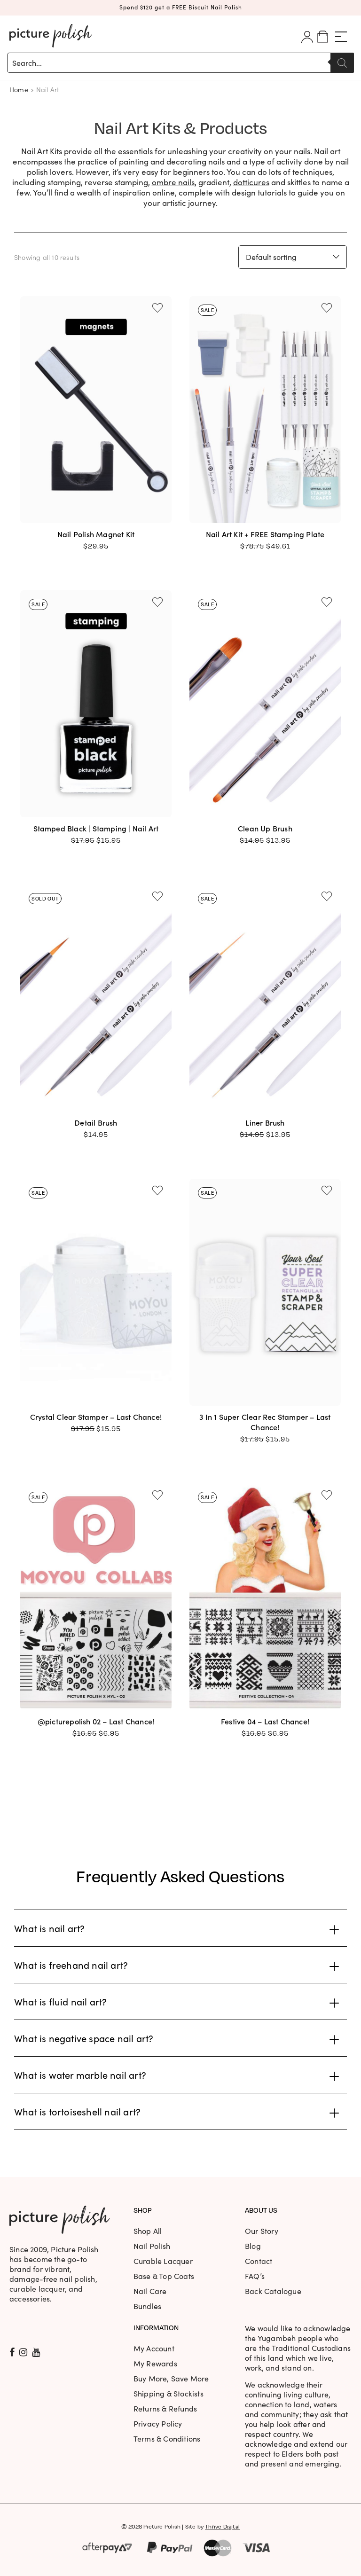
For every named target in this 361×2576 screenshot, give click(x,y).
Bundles (147, 2306)
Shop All (148, 2231)
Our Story (262, 2231)
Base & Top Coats (164, 2276)
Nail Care (150, 2291)
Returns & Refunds (165, 2408)
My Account (154, 2348)
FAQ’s (255, 2276)
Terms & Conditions (167, 2439)
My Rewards (155, 2363)
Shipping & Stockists (169, 2393)
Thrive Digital (222, 2526)
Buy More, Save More (171, 2378)
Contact (259, 2261)
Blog (253, 2246)
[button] (157, 308)
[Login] (307, 37)
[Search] (342, 63)
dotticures (251, 182)
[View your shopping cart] (323, 37)
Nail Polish (152, 2246)
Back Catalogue (273, 2291)
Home (19, 89)
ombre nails (173, 182)
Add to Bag (96, 489)
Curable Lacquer (163, 2261)
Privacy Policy (158, 2423)
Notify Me (96, 1077)
